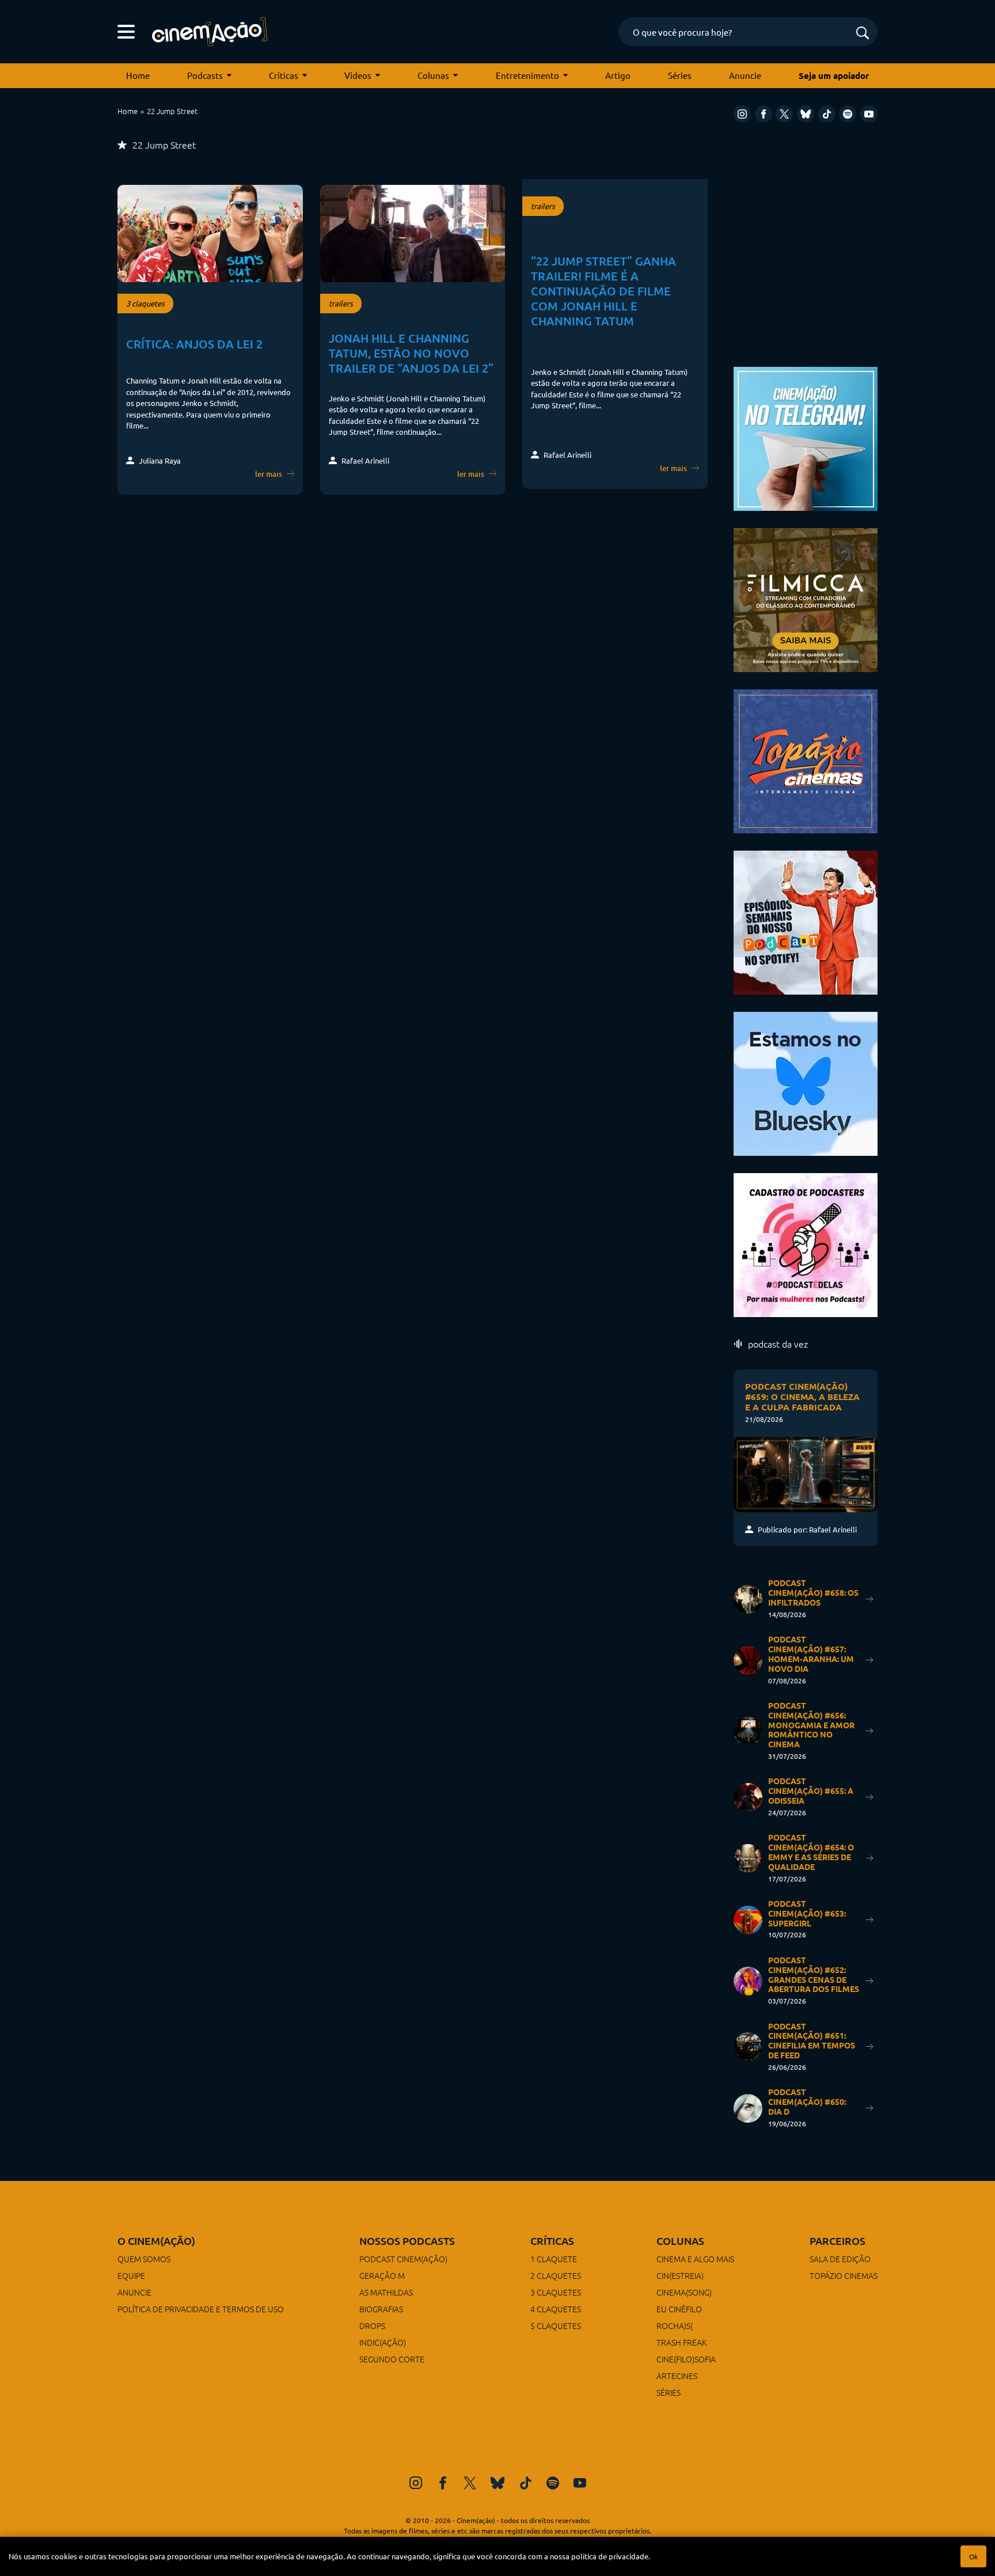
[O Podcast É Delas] (806, 1244)
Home (138, 75)
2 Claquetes (556, 2275)
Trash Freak (681, 2342)
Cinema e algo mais (695, 2259)
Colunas (433, 75)
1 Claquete (554, 2259)
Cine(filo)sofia (686, 2359)
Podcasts (205, 75)
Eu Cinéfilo (679, 2309)
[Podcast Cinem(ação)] (806, 921)
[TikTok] (827, 114)
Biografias (381, 2309)
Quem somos (144, 2259)
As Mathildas (386, 2292)
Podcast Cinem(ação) (403, 2259)
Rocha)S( (675, 2325)
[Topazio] (806, 760)
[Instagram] (742, 114)
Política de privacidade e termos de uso (201, 2309)
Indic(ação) (383, 2342)
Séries (680, 75)
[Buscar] (863, 34)
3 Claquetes (556, 2292)
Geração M (382, 2275)
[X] (784, 114)
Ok (973, 2556)
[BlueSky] (806, 114)
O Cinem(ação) (156, 2241)
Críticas (284, 75)
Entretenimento (527, 75)
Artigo (618, 75)
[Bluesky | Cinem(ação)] (806, 1082)
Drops (372, 2325)
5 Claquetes (556, 2325)
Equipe (131, 2275)
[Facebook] (764, 114)
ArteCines (677, 2376)
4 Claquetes (556, 2309)
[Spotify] (848, 114)
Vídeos (358, 75)
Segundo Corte (392, 2359)
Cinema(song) (684, 2292)
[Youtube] (869, 114)
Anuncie (745, 75)
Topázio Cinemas (844, 2275)
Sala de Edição (840, 2259)
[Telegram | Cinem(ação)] (806, 437)
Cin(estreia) (680, 2275)
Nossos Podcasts (407, 2241)
